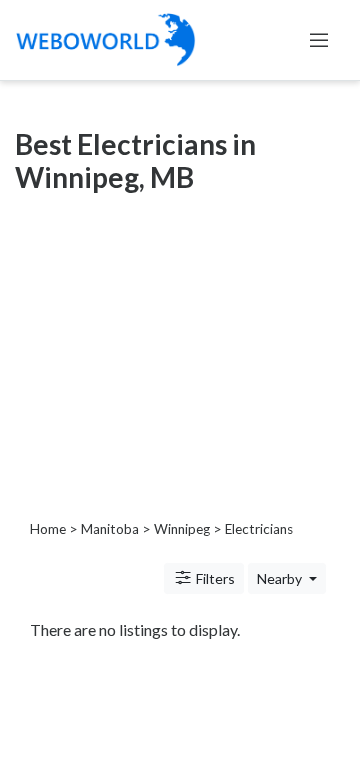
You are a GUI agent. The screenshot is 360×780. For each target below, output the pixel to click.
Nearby (281, 578)
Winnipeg (182, 529)
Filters (214, 578)
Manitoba (110, 529)
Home (48, 529)
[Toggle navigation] (319, 40)
